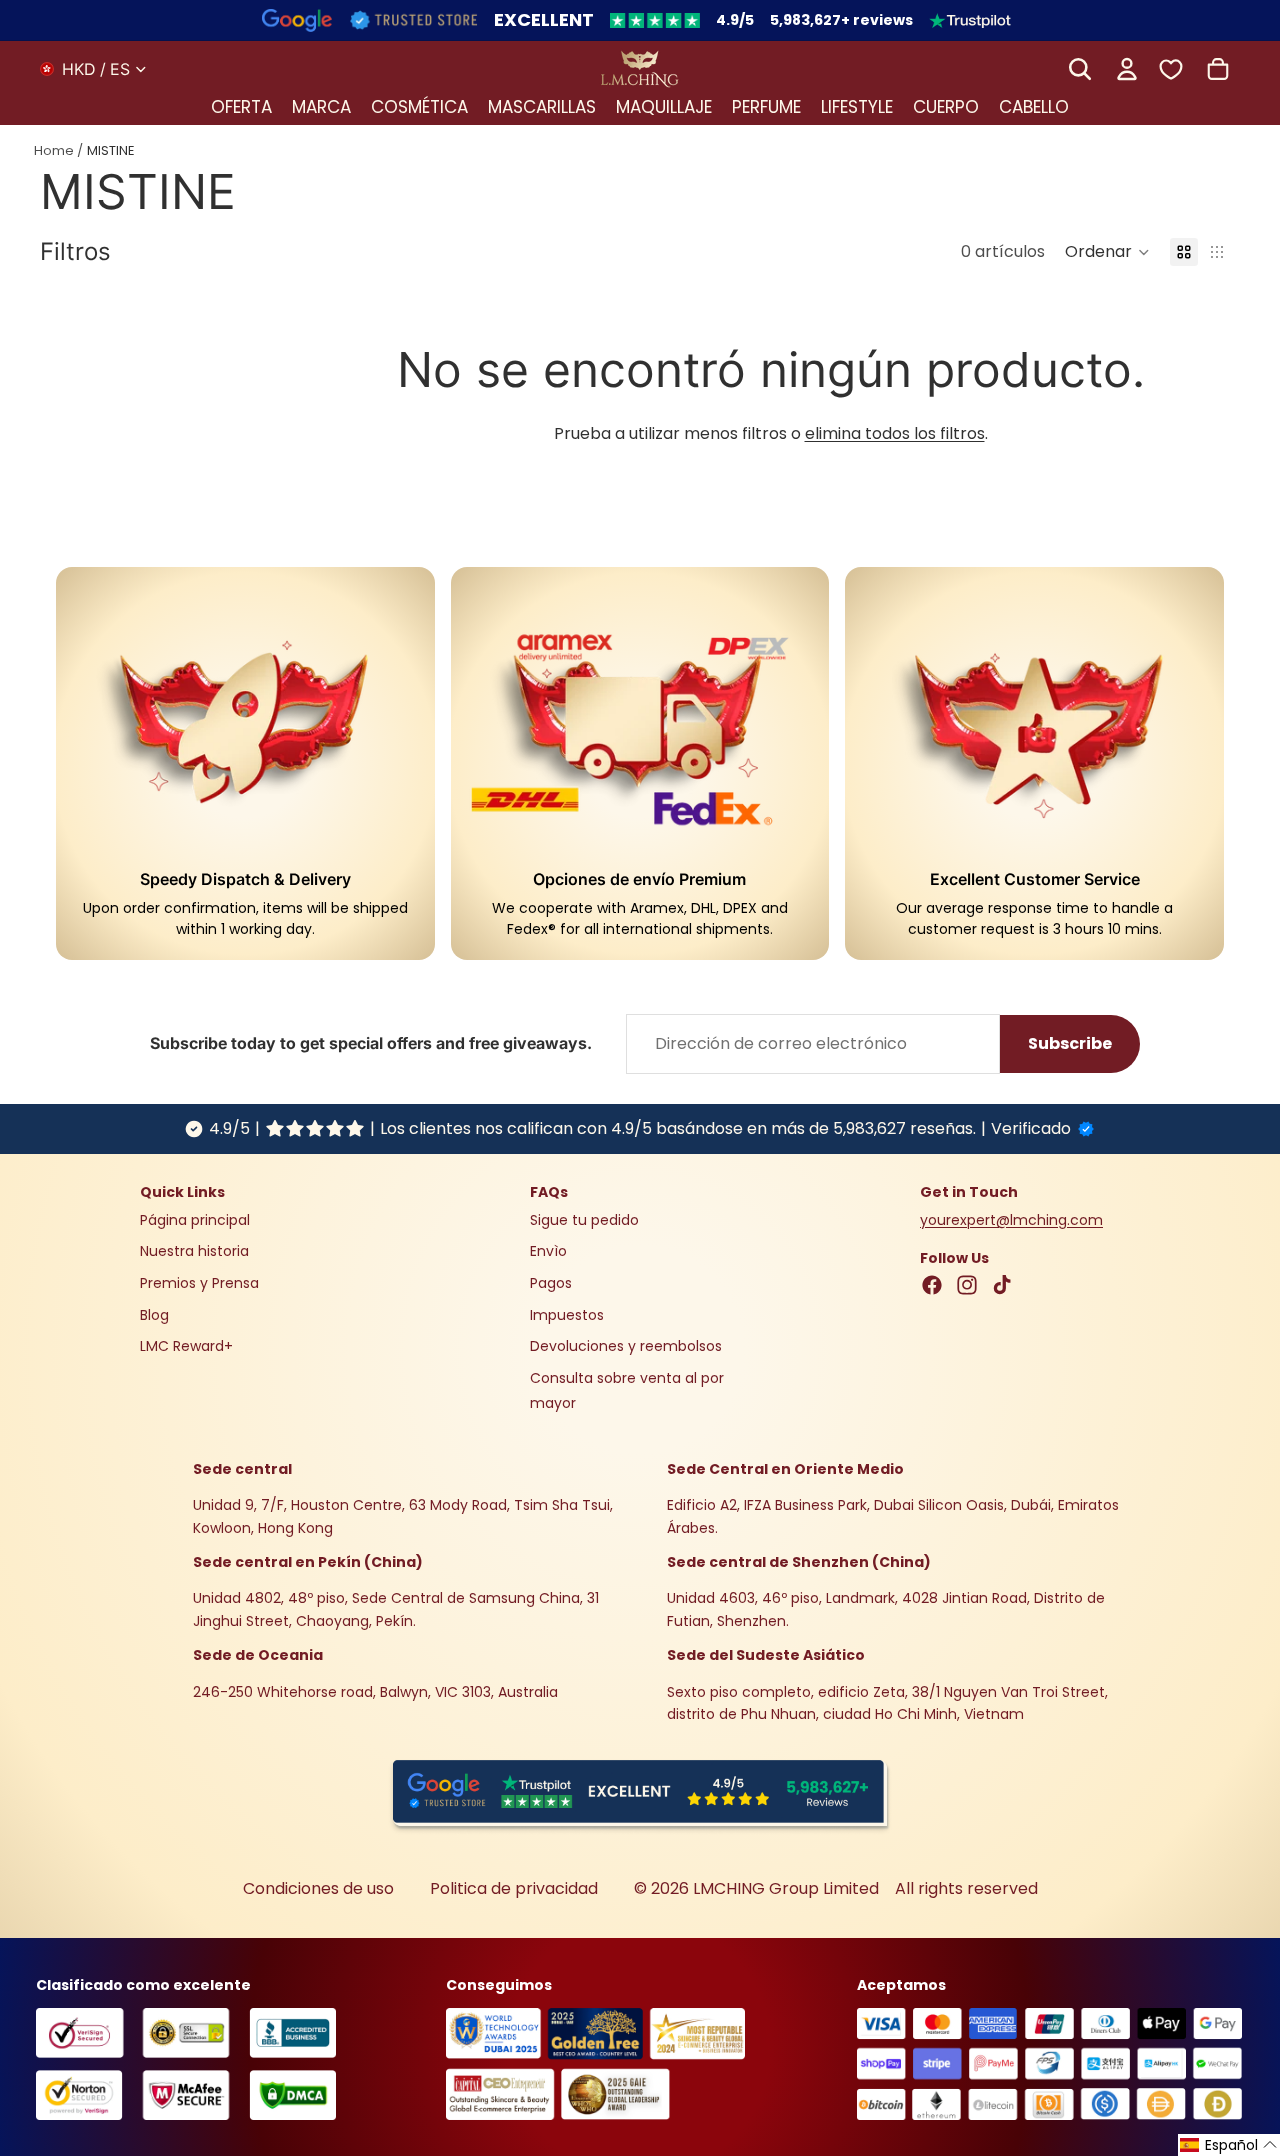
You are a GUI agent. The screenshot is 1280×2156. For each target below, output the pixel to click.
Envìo (548, 1251)
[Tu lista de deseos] (1171, 68)
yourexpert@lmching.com (1011, 1220)
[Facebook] (932, 1285)
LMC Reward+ (186, 1346)
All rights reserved (966, 1888)
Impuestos (567, 1314)
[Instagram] (967, 1285)
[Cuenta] (1127, 69)
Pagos (551, 1283)
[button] (1107, 252)
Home (54, 150)
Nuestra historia (194, 1251)
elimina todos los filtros (895, 433)
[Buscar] (1080, 69)
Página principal (195, 1220)
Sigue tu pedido (584, 1220)
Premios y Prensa (199, 1283)
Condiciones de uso (318, 1888)
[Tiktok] (1002, 1285)
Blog (154, 1314)
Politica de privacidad (514, 1888)
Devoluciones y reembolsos (626, 1346)
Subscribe (1070, 1043)
